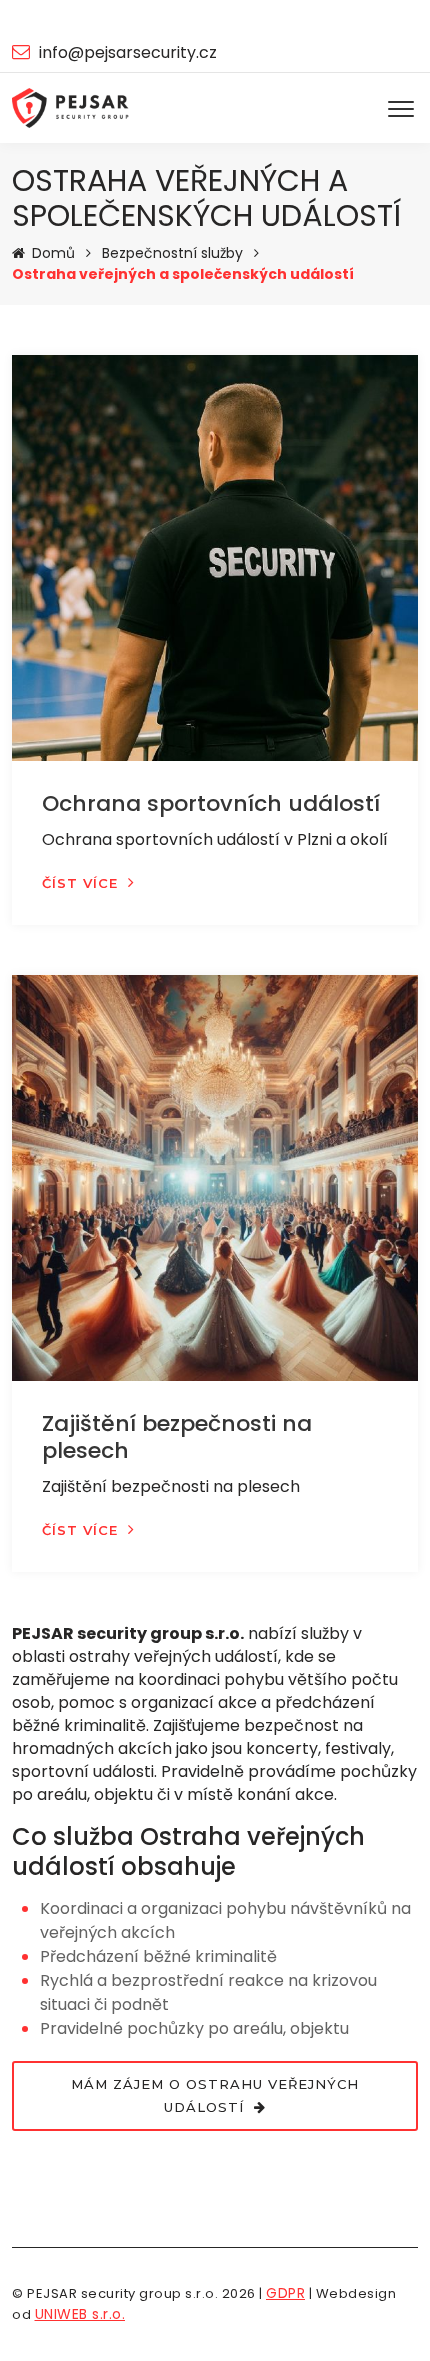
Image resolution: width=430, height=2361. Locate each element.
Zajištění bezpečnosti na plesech (177, 1437)
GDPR (285, 2293)
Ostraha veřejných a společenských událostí (183, 274)
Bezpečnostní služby (172, 253)
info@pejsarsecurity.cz (128, 52)
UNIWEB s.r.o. (80, 2314)
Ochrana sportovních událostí (211, 803)
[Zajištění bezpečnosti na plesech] (215, 1178)
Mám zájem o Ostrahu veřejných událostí (215, 2095)
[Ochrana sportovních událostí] (215, 558)
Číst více (80, 883)
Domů (53, 253)
